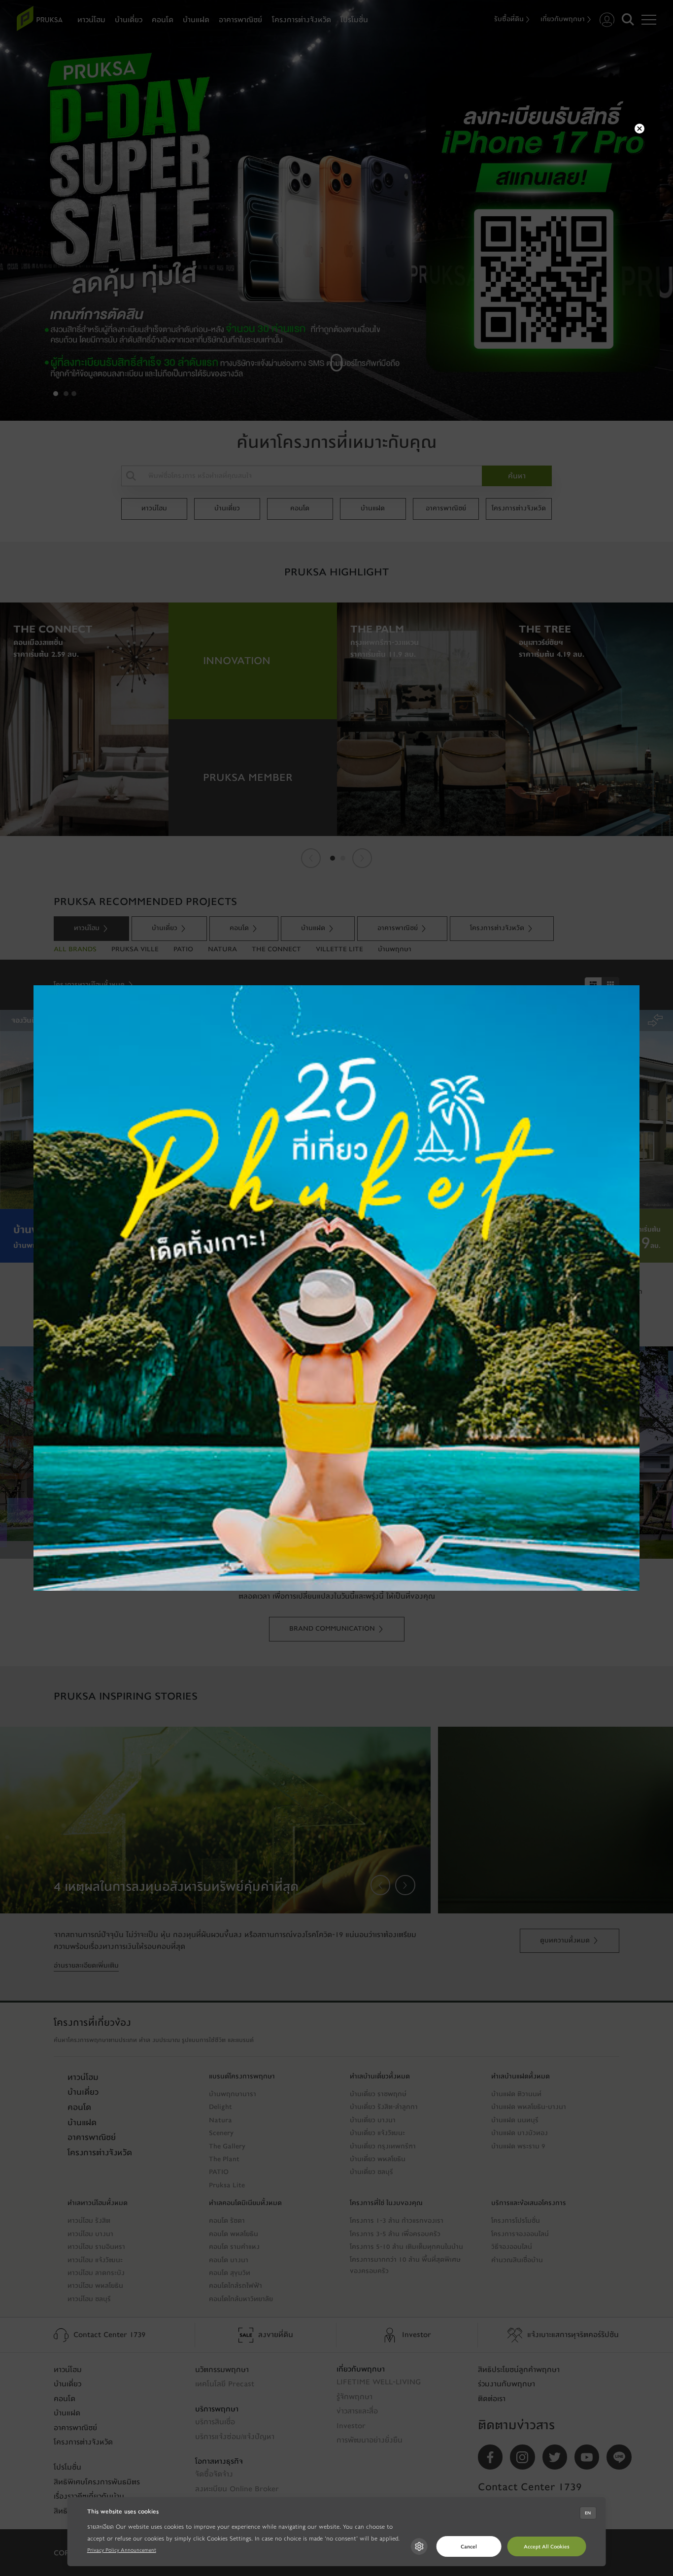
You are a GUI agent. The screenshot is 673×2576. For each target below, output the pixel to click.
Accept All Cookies (547, 2547)
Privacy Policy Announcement (122, 2550)
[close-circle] (639, 129)
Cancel (469, 2547)
